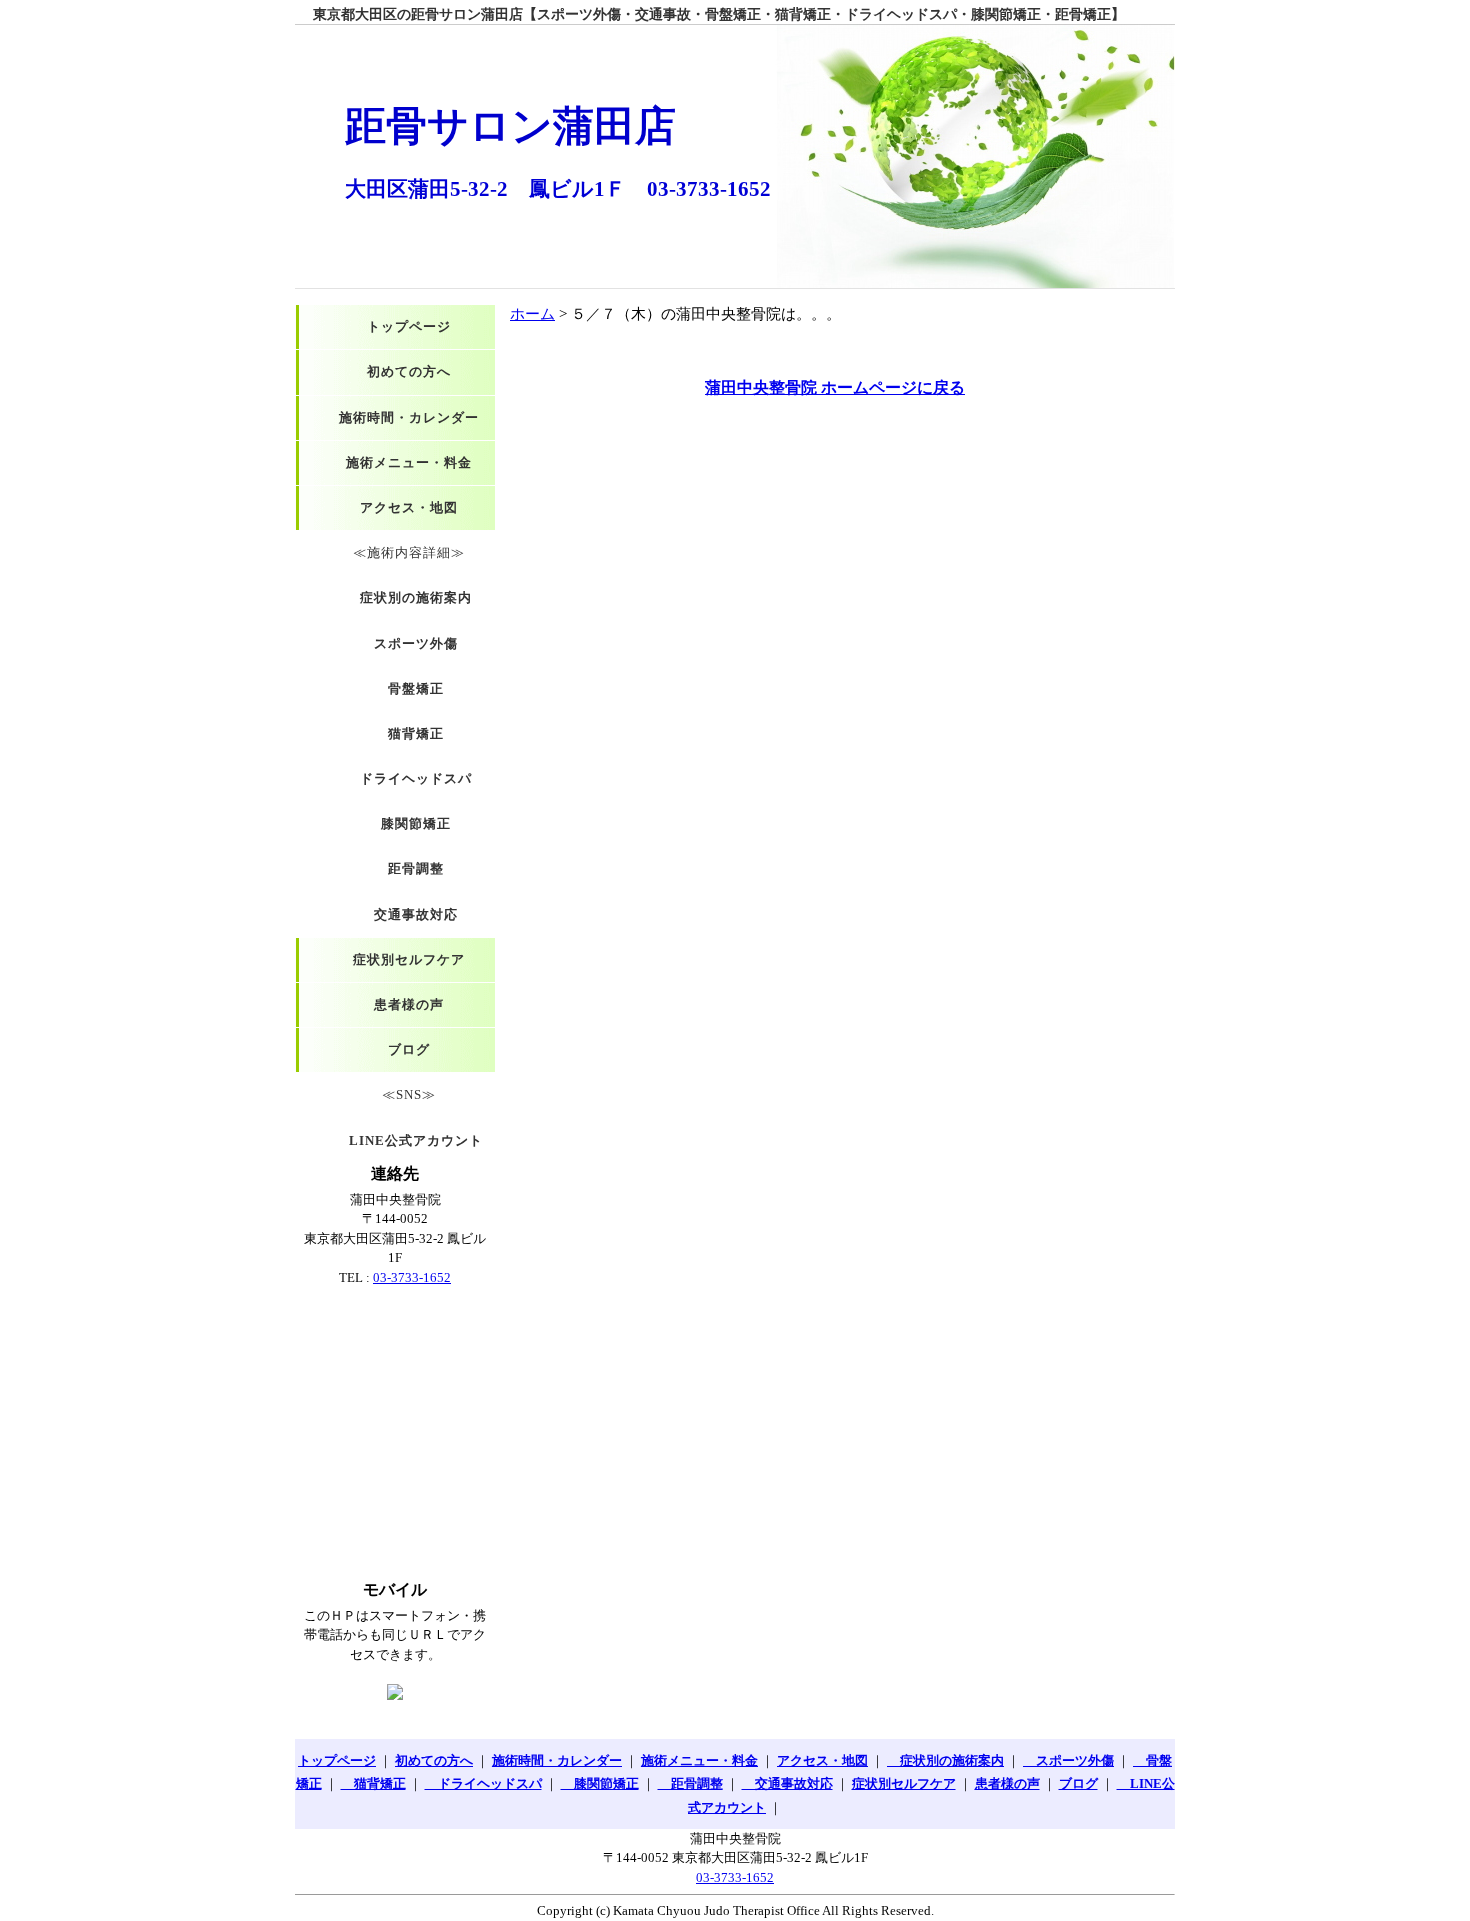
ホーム (532, 314)
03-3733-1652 (412, 1277)
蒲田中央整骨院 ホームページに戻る (835, 387)
